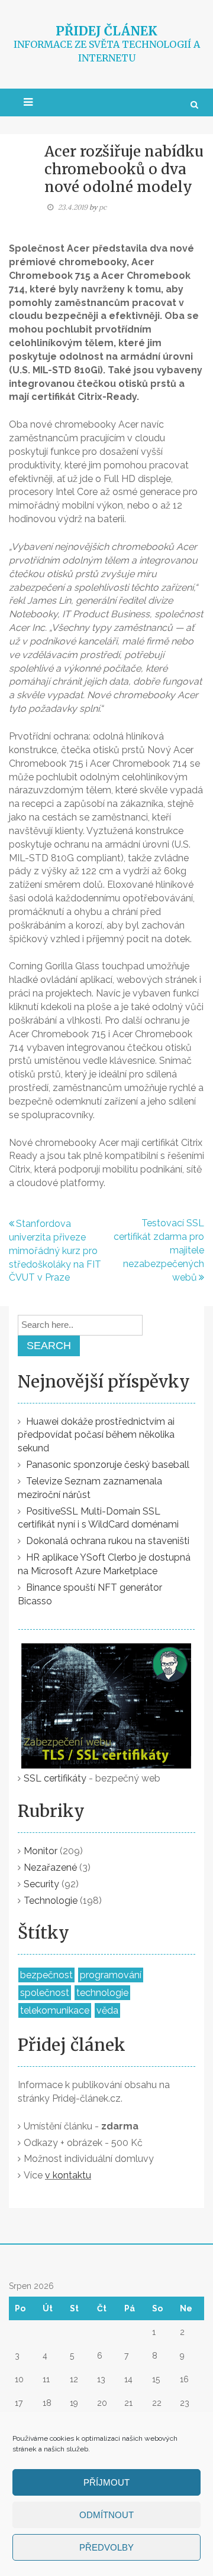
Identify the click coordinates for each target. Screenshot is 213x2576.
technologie (102, 1993)
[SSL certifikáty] (106, 1698)
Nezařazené (50, 1867)
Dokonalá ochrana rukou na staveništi (108, 1541)
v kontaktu (68, 2175)
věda (107, 2010)
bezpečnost (46, 1975)
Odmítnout (106, 2515)
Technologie (51, 1901)
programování (111, 1975)
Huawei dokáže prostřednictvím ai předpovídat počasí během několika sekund (96, 1435)
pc (103, 207)
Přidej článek (106, 31)
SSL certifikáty (55, 1778)
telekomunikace (55, 2010)
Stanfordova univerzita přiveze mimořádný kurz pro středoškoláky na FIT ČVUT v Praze (55, 1250)
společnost (45, 1993)
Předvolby (106, 2547)
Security (41, 1884)
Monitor (41, 1851)
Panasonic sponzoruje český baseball (108, 1465)
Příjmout (106, 2482)
